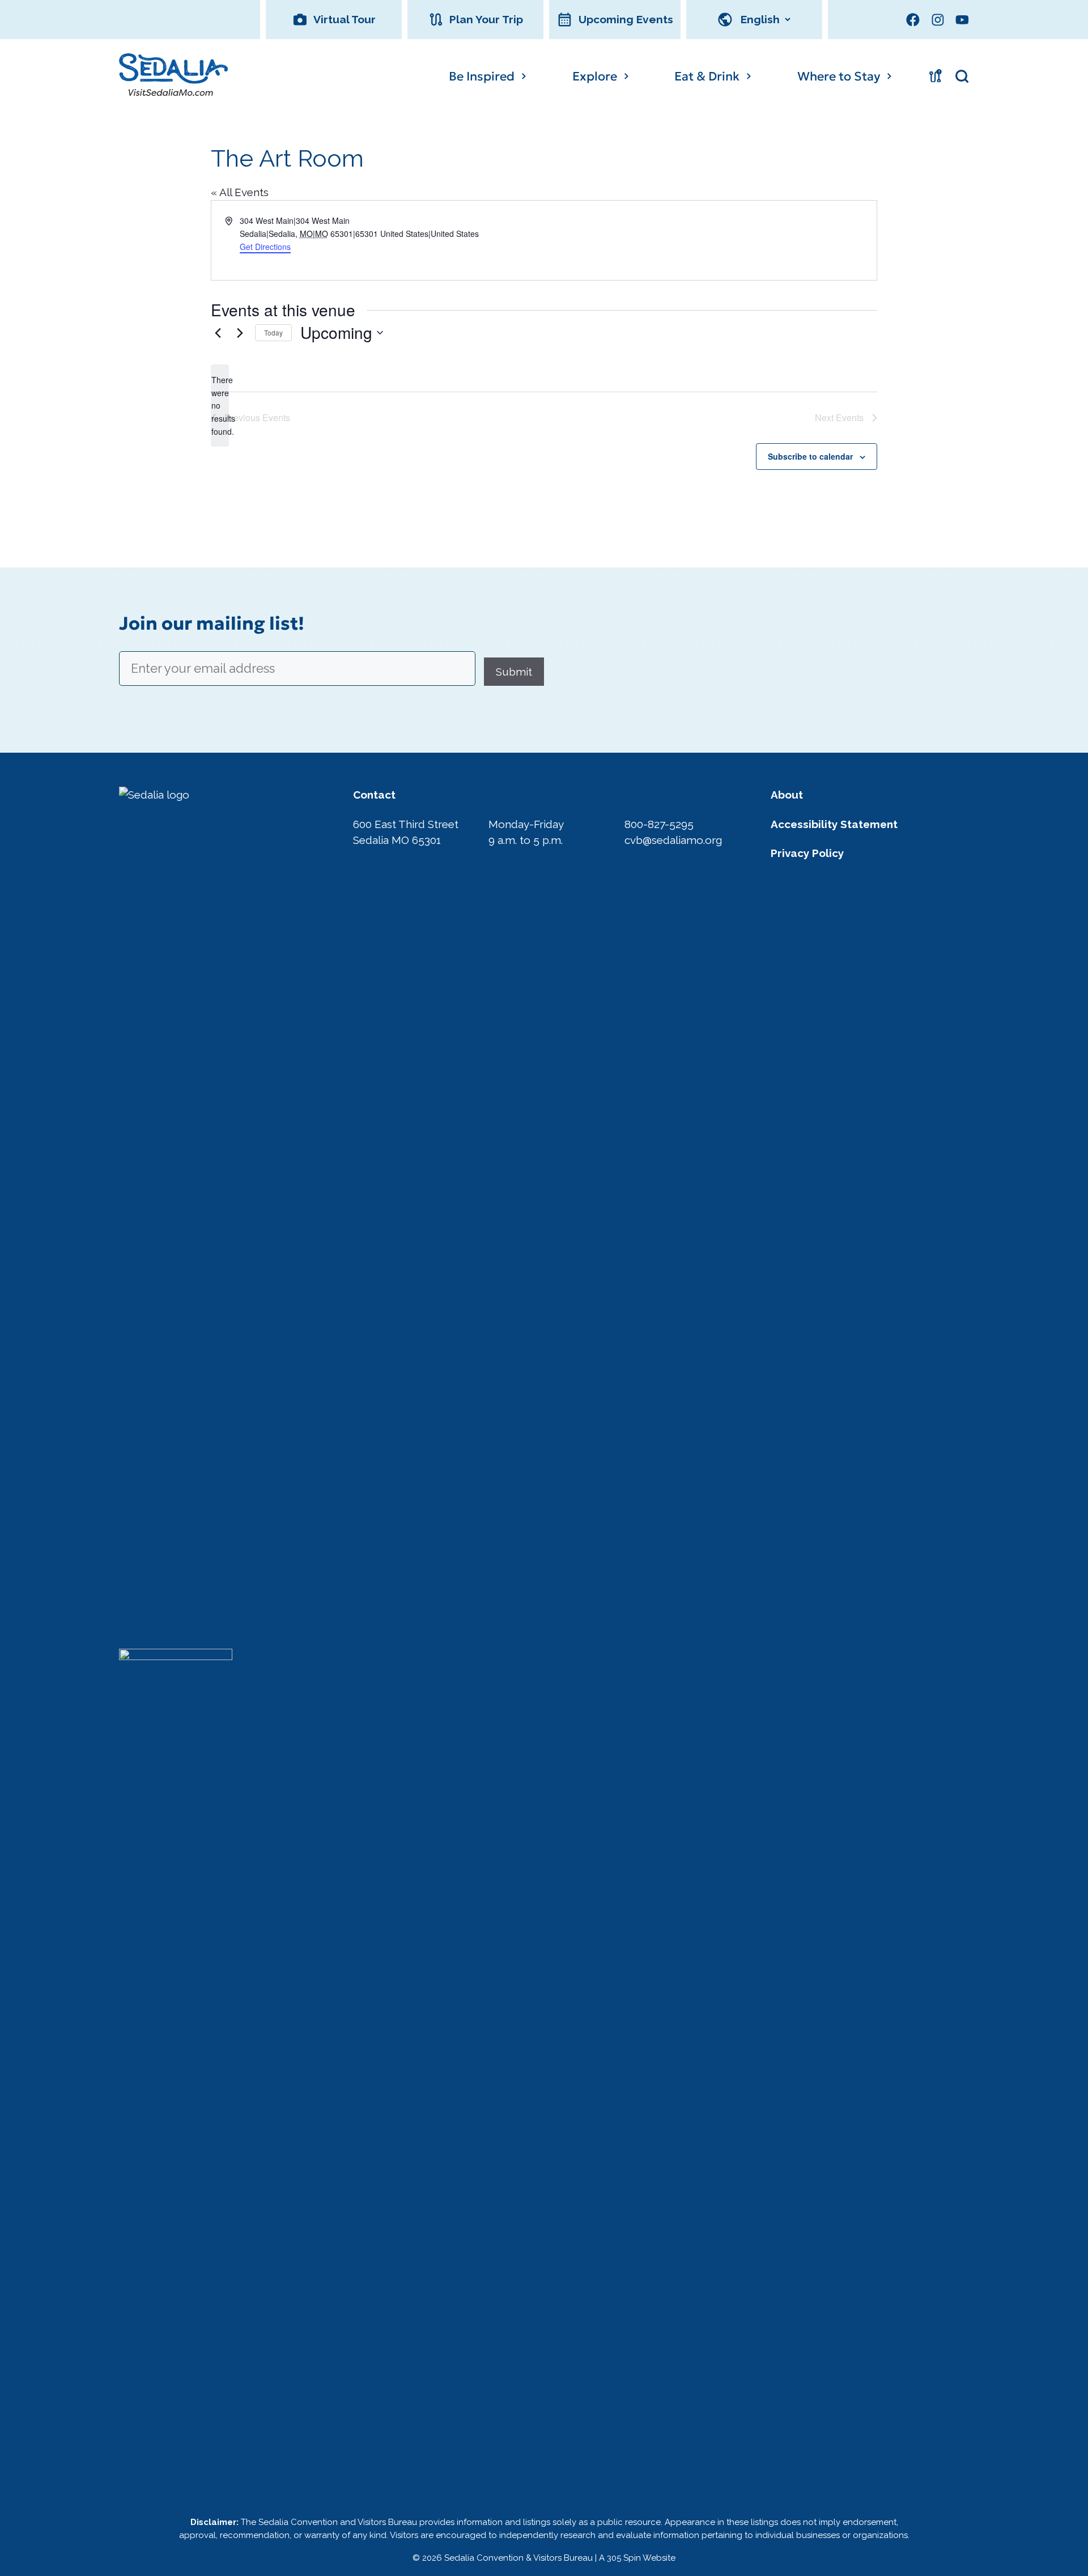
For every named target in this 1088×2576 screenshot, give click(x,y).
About (787, 795)
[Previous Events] (218, 333)
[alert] (220, 406)
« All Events (240, 192)
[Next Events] (240, 333)
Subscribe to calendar (810, 456)
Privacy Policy (807, 853)
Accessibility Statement (834, 824)
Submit (514, 672)
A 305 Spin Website (637, 2558)
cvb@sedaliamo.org (673, 840)
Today (273, 332)
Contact (374, 795)
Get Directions (265, 247)
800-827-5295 (659, 824)
